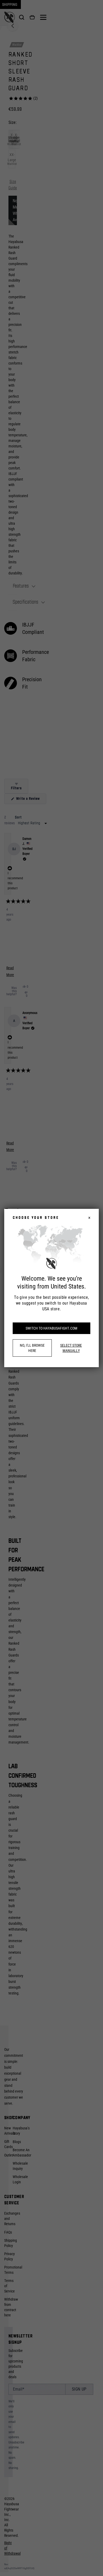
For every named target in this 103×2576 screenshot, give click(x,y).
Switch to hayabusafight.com (51, 1328)
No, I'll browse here (32, 1348)
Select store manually (71, 1348)
